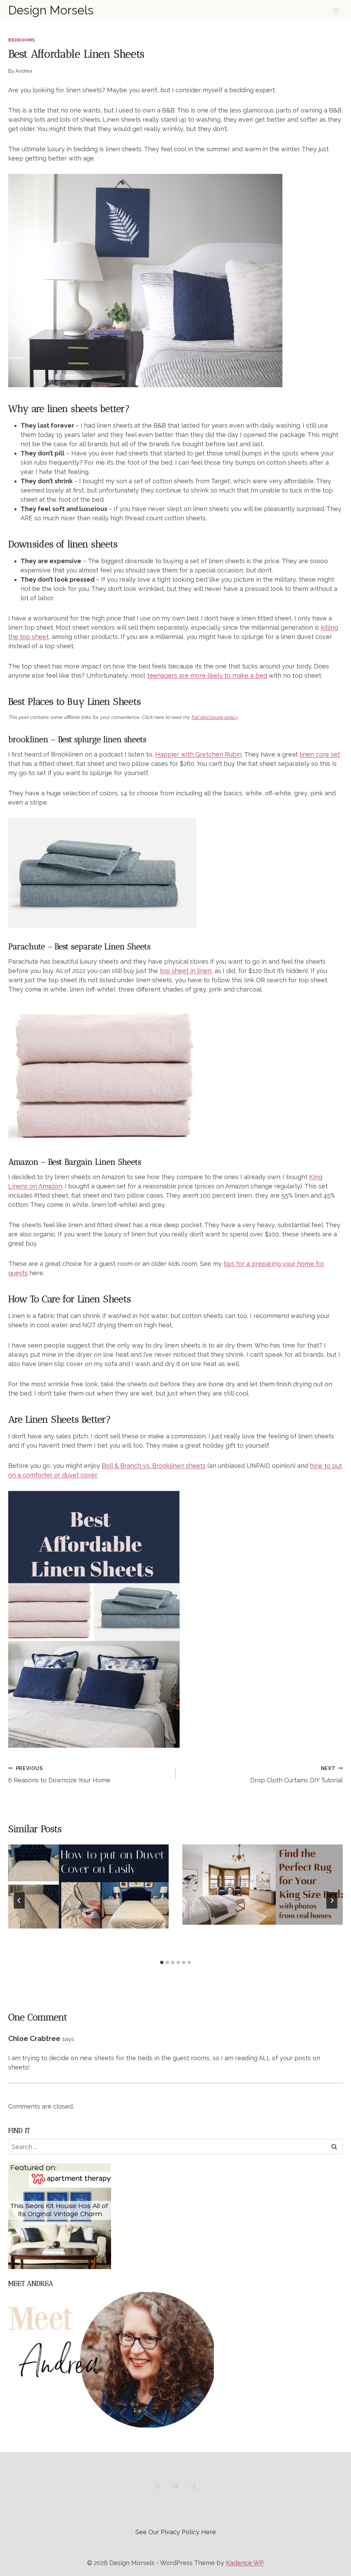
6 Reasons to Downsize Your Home (59, 1774)
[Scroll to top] (333, 2565)
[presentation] (88, 1886)
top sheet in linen (186, 971)
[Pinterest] (157, 2486)
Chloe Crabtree (34, 2039)
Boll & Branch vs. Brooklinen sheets (154, 1466)
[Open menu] (336, 10)
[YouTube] (175, 2486)
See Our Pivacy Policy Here (176, 2532)
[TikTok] (194, 2486)
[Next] (332, 1900)
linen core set (320, 754)
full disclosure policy (214, 717)
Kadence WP (245, 2563)
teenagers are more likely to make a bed (207, 675)
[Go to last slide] (19, 1900)
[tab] (162, 1962)
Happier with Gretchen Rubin (198, 754)
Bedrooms (22, 40)
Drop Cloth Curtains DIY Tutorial (296, 1774)
